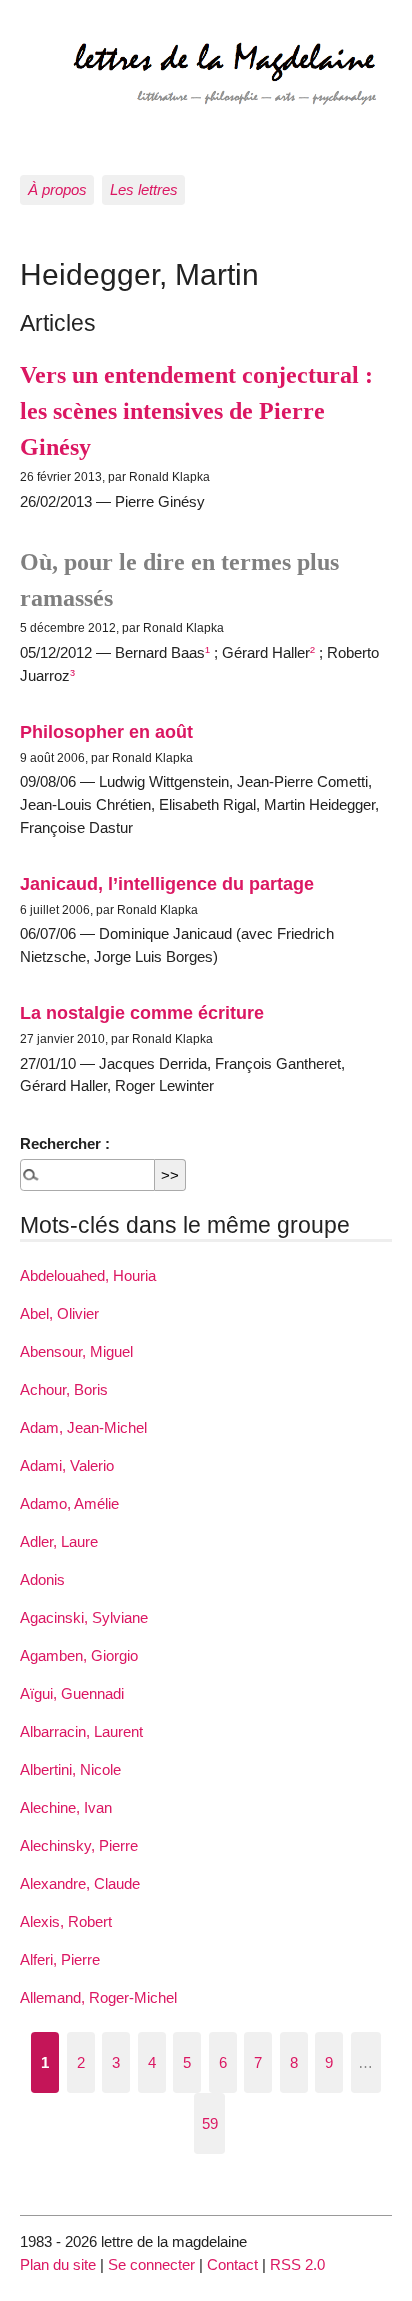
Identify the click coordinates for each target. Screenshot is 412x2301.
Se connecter (151, 2264)
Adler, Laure (59, 1541)
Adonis (42, 1579)
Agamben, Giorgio (79, 1655)
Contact (232, 2264)
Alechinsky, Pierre (79, 1845)
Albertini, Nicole (70, 1769)
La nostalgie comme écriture (142, 1012)
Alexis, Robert (66, 1921)
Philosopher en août (106, 731)
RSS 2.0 (297, 2264)
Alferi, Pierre (60, 1959)
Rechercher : (65, 1143)
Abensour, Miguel (76, 1351)
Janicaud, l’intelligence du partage (167, 883)
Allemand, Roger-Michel (98, 1997)
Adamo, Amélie (69, 1503)
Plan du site (58, 2264)
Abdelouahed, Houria (88, 1275)
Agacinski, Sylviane (84, 1617)
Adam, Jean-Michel (83, 1427)
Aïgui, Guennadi (72, 1693)
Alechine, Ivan (66, 1807)
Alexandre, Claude (80, 1883)
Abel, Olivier (59, 1313)
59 (210, 2123)
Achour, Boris (64, 1389)
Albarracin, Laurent (81, 1731)
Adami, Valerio (67, 1465)
